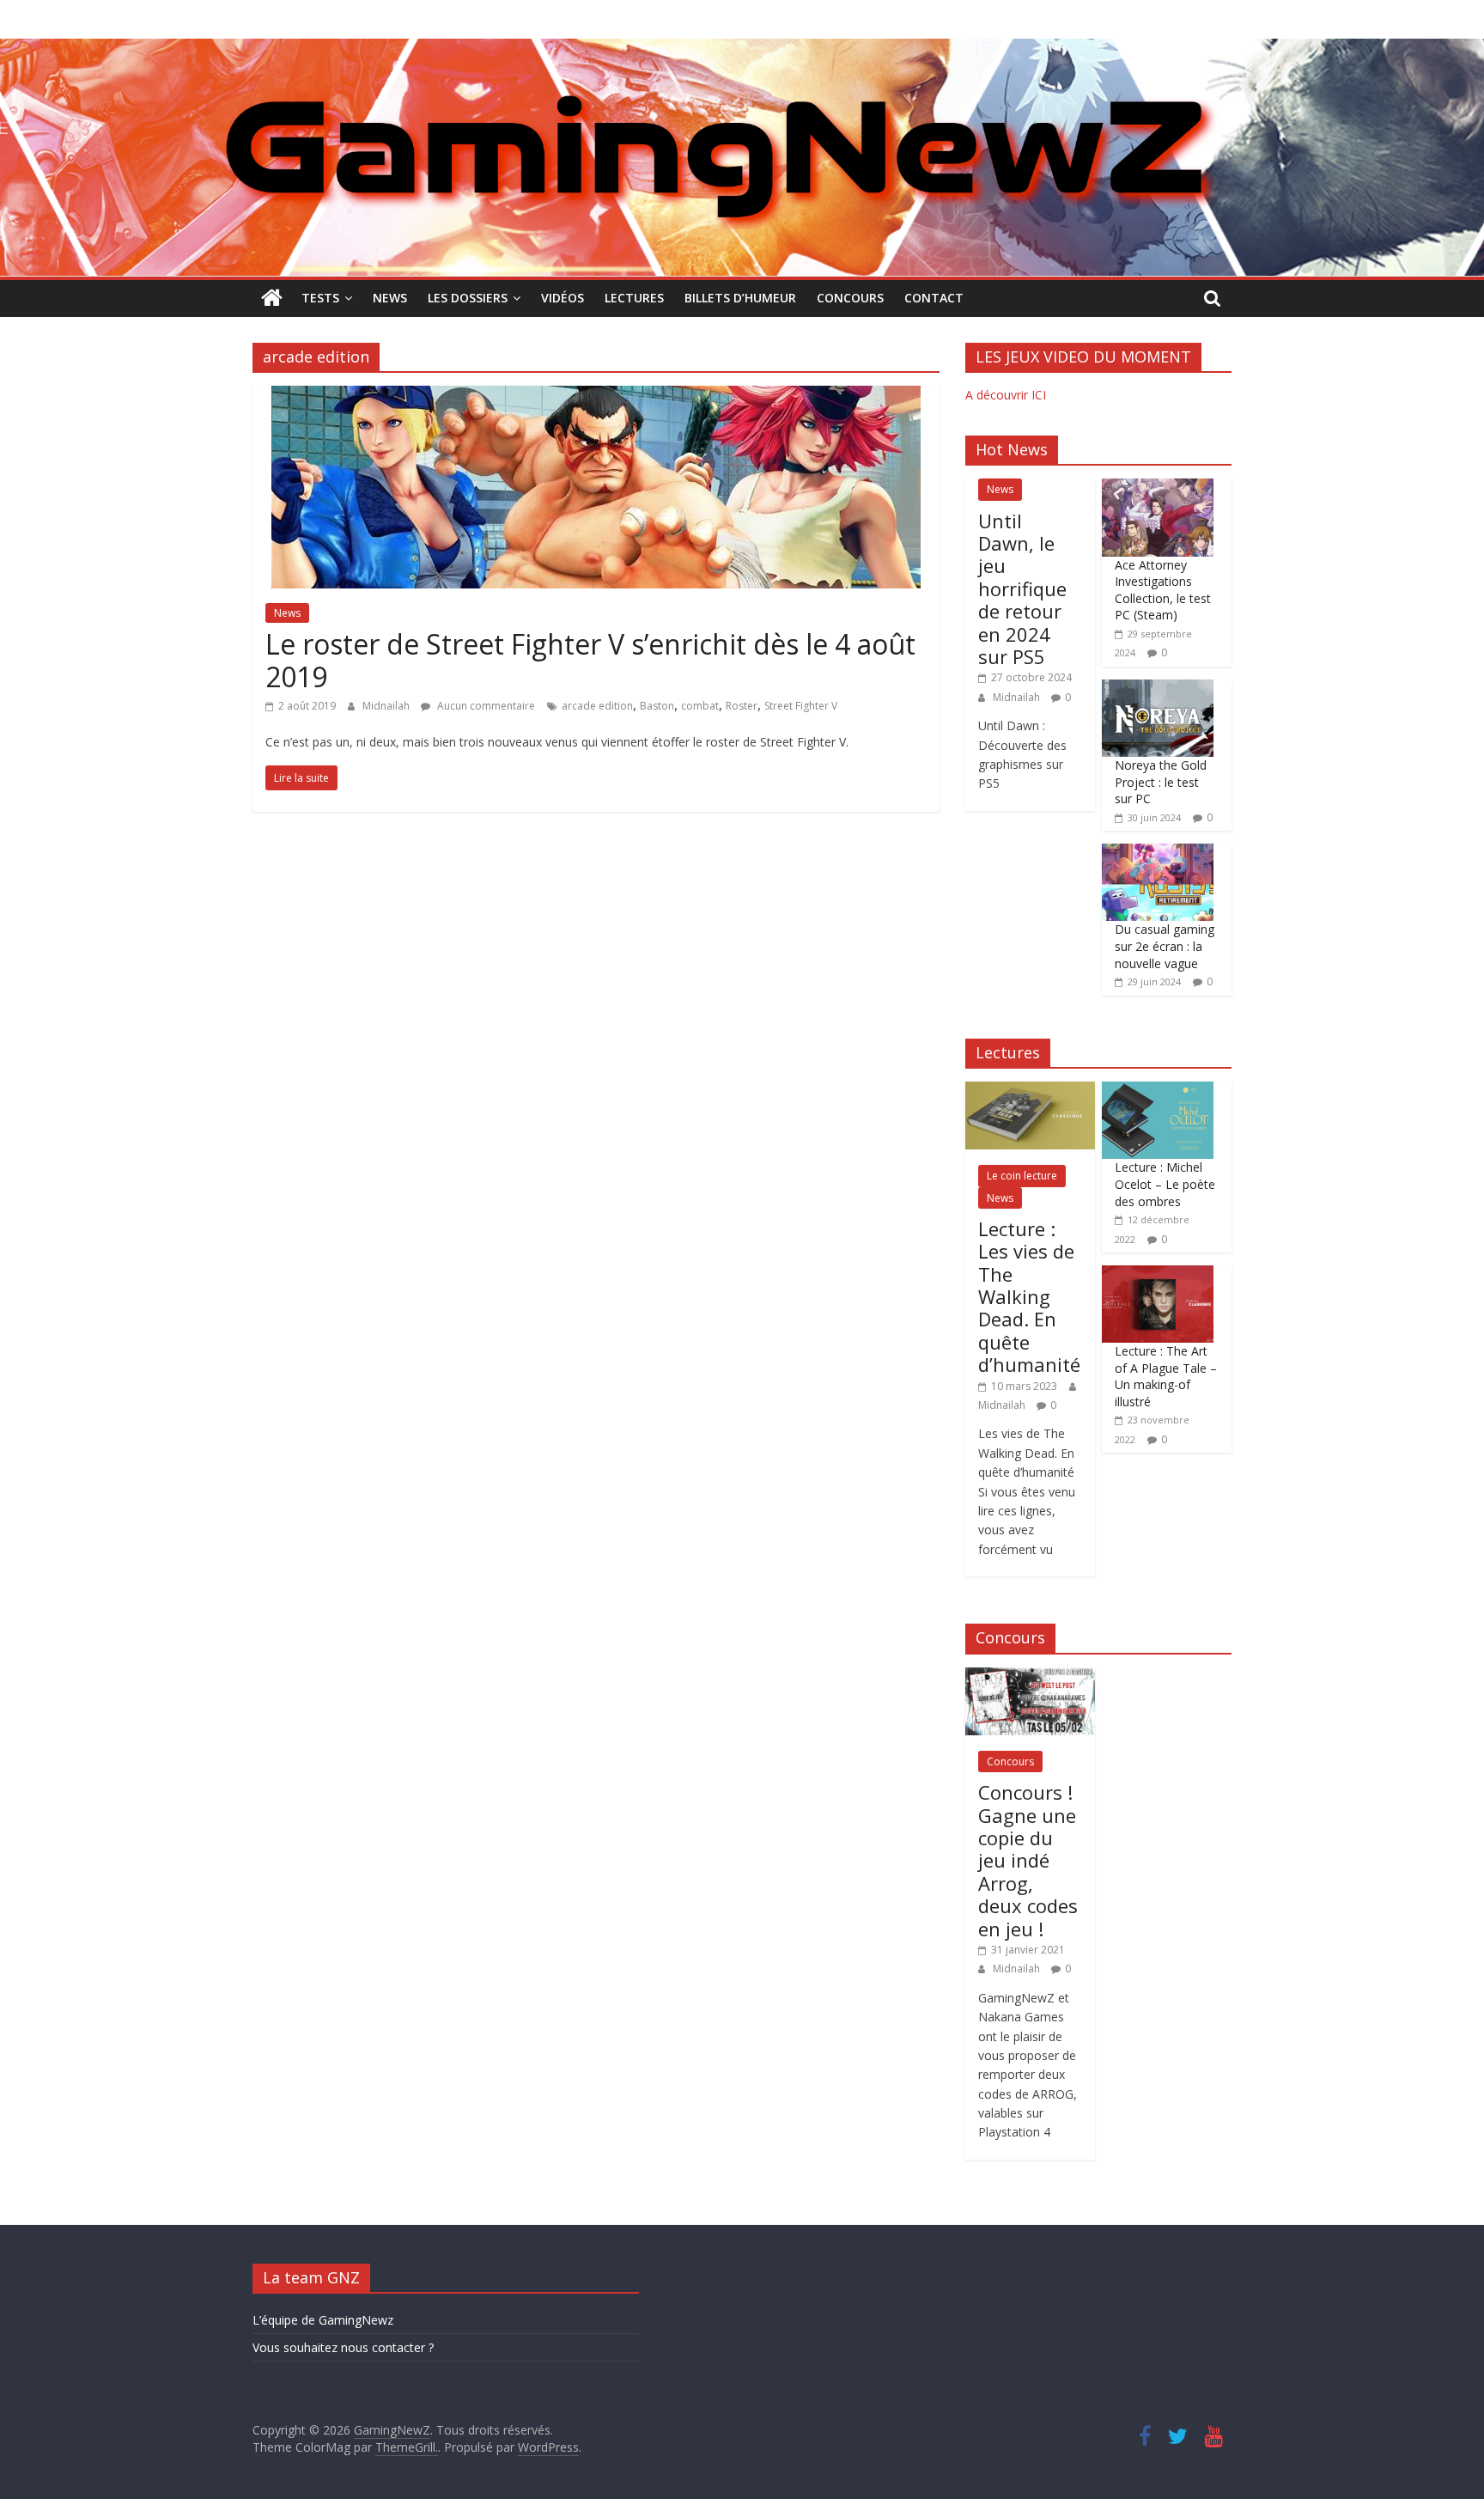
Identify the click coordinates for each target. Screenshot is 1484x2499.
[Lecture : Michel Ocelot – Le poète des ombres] (1158, 1091)
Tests (320, 298)
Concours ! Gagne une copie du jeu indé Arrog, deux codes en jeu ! (1028, 1860)
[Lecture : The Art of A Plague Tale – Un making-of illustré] (1158, 1274)
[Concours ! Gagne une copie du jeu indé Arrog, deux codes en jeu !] (1030, 1676)
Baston (657, 706)
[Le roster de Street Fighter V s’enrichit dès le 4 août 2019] (596, 396)
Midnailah (387, 706)
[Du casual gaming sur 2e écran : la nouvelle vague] (1158, 853)
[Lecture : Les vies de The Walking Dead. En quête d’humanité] (1030, 1091)
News (390, 298)
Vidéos (563, 298)
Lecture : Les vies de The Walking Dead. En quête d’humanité (1029, 1296)
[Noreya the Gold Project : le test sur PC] (1158, 689)
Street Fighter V (801, 706)
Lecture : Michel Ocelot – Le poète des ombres (1165, 1184)
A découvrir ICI (1006, 395)
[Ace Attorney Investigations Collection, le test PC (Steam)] (1158, 488)
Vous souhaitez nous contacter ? (343, 2347)
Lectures (634, 298)
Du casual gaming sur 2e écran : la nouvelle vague (1165, 946)
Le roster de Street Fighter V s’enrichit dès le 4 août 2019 (590, 660)
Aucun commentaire (485, 706)
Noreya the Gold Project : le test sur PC (1161, 782)
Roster (742, 706)
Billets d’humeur (740, 298)
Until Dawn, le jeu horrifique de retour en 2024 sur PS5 (1022, 588)
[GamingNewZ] (742, 49)
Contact (934, 298)
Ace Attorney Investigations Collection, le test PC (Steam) (1163, 590)
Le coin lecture (1022, 1176)
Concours (850, 298)
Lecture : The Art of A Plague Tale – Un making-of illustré (1166, 1376)
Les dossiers (468, 298)
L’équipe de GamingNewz (323, 2320)
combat (700, 706)
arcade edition (597, 706)
